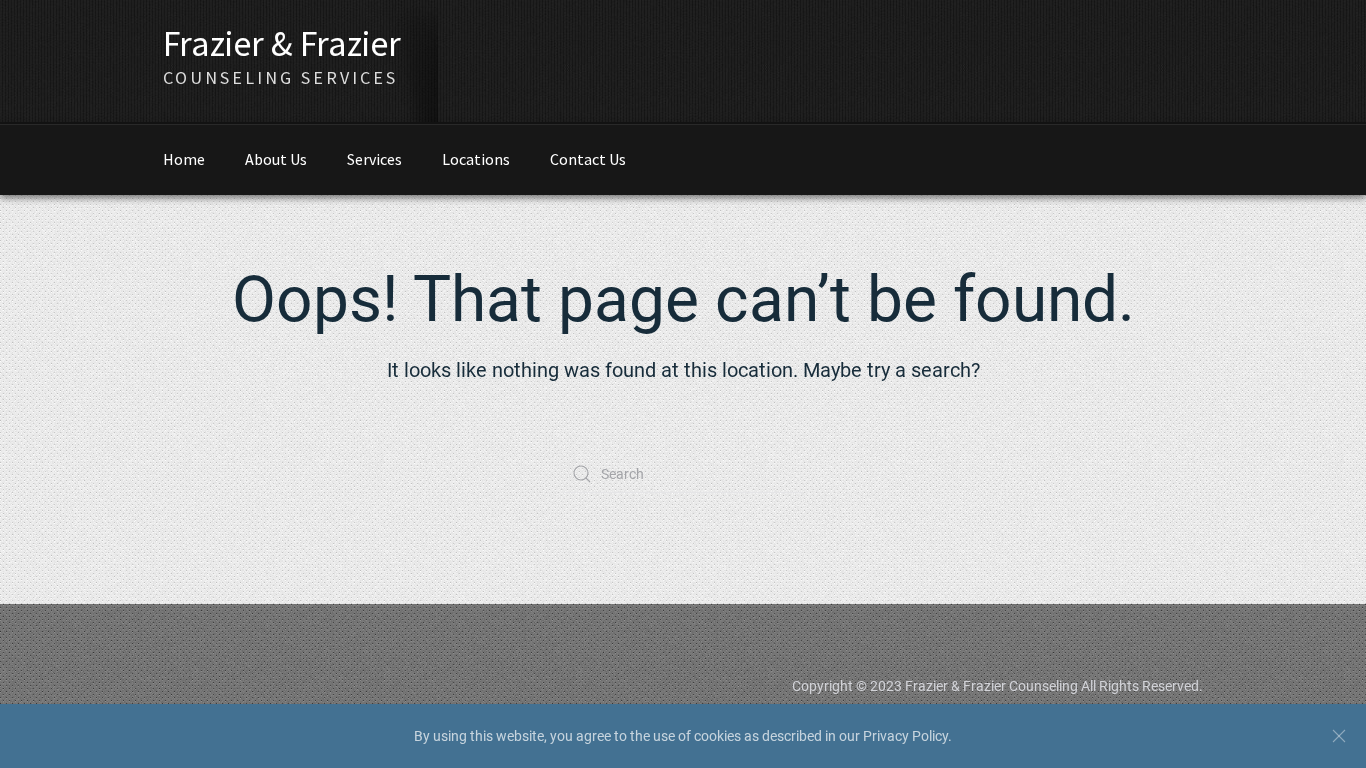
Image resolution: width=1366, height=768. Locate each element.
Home (184, 159)
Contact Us (588, 159)
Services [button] (374, 159)
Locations (476, 159)
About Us (276, 159)
